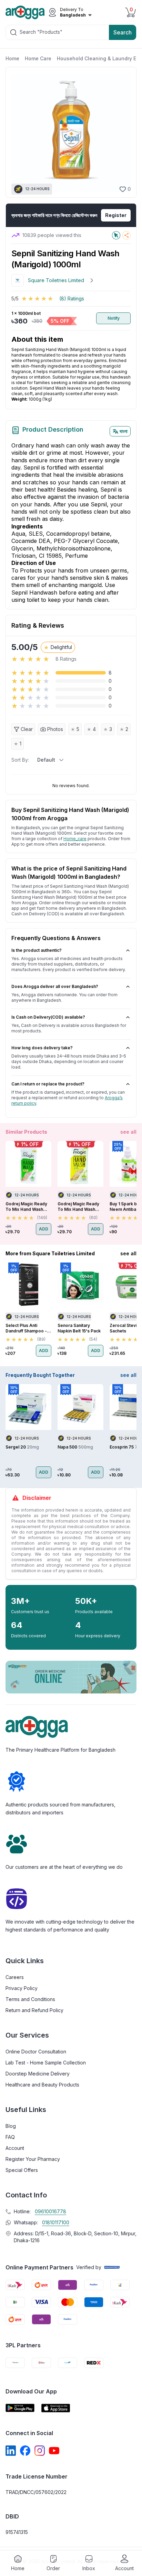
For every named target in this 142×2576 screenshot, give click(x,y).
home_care (75, 839)
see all (128, 1132)
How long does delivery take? (42, 1048)
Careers (15, 1977)
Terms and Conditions (30, 1999)
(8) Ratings (72, 298)
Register (116, 215)
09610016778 (50, 2211)
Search (123, 32)
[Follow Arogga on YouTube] (54, 2451)
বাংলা (124, 431)
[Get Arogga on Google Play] (20, 2408)
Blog (11, 2126)
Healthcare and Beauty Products (42, 2085)
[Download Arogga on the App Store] (56, 2408)
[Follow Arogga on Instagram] (40, 2451)
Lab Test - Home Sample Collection (46, 2063)
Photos (55, 729)
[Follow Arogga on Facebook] (25, 2451)
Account (15, 2148)
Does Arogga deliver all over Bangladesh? (55, 986)
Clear (27, 729)
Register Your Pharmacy (33, 2159)
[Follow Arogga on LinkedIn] (11, 2451)
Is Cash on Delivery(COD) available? (48, 1017)
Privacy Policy (22, 1988)
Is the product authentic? (37, 950)
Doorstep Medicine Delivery (38, 2074)
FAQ (10, 2137)
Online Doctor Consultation (36, 2052)
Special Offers (22, 2170)
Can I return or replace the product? (48, 1084)
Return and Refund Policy (34, 2010)
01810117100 (56, 2222)
